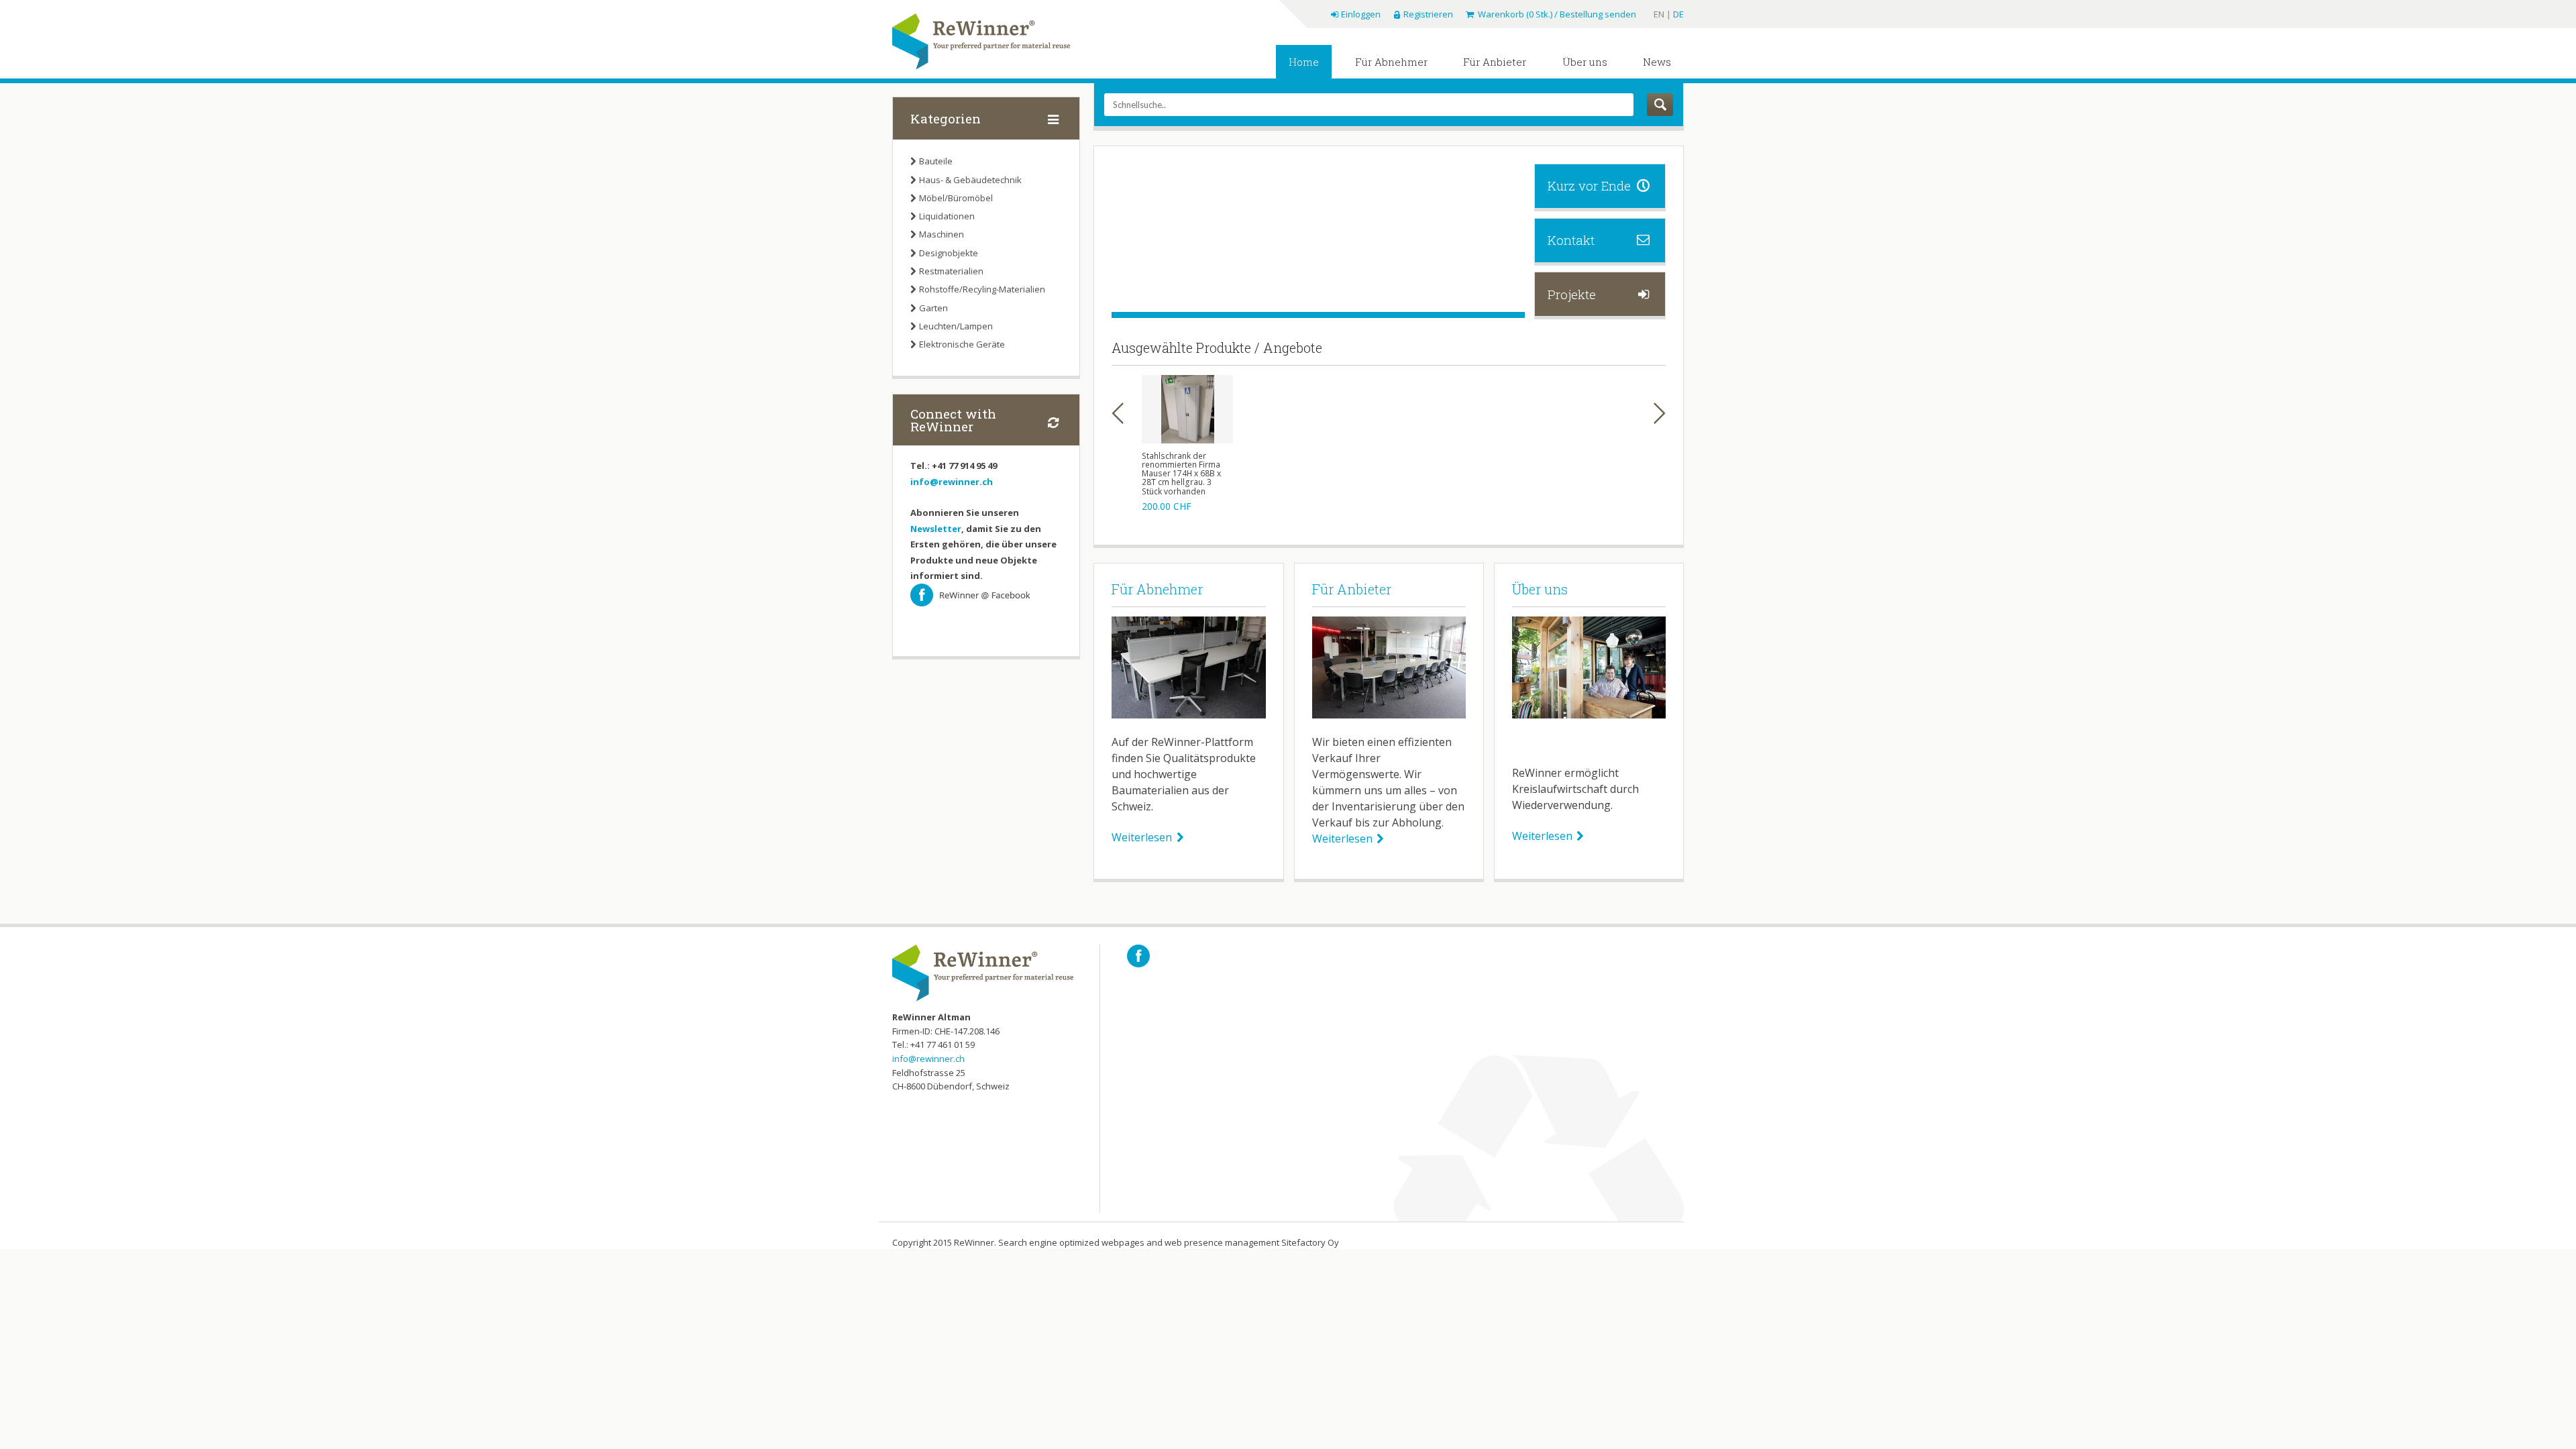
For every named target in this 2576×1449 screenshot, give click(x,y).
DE (1678, 14)
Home (1304, 62)
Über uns (1585, 62)
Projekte (1572, 294)
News (1657, 62)
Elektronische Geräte (962, 344)
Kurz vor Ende (1589, 185)
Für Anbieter (1495, 62)
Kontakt (1571, 240)
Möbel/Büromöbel (956, 198)
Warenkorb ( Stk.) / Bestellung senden (1556, 14)
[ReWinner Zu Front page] (981, 42)
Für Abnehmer (1391, 62)
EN (1660, 14)
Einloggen (1360, 14)
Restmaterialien (951, 271)
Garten (933, 308)
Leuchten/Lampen (956, 326)
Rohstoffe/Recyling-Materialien (982, 289)
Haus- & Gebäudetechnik (970, 180)
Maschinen (942, 234)
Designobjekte (949, 253)
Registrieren (1428, 14)
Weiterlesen (1142, 837)
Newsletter (936, 529)
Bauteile (936, 161)
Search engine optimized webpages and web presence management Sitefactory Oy (1169, 1242)
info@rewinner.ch (952, 482)
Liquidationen (947, 216)
